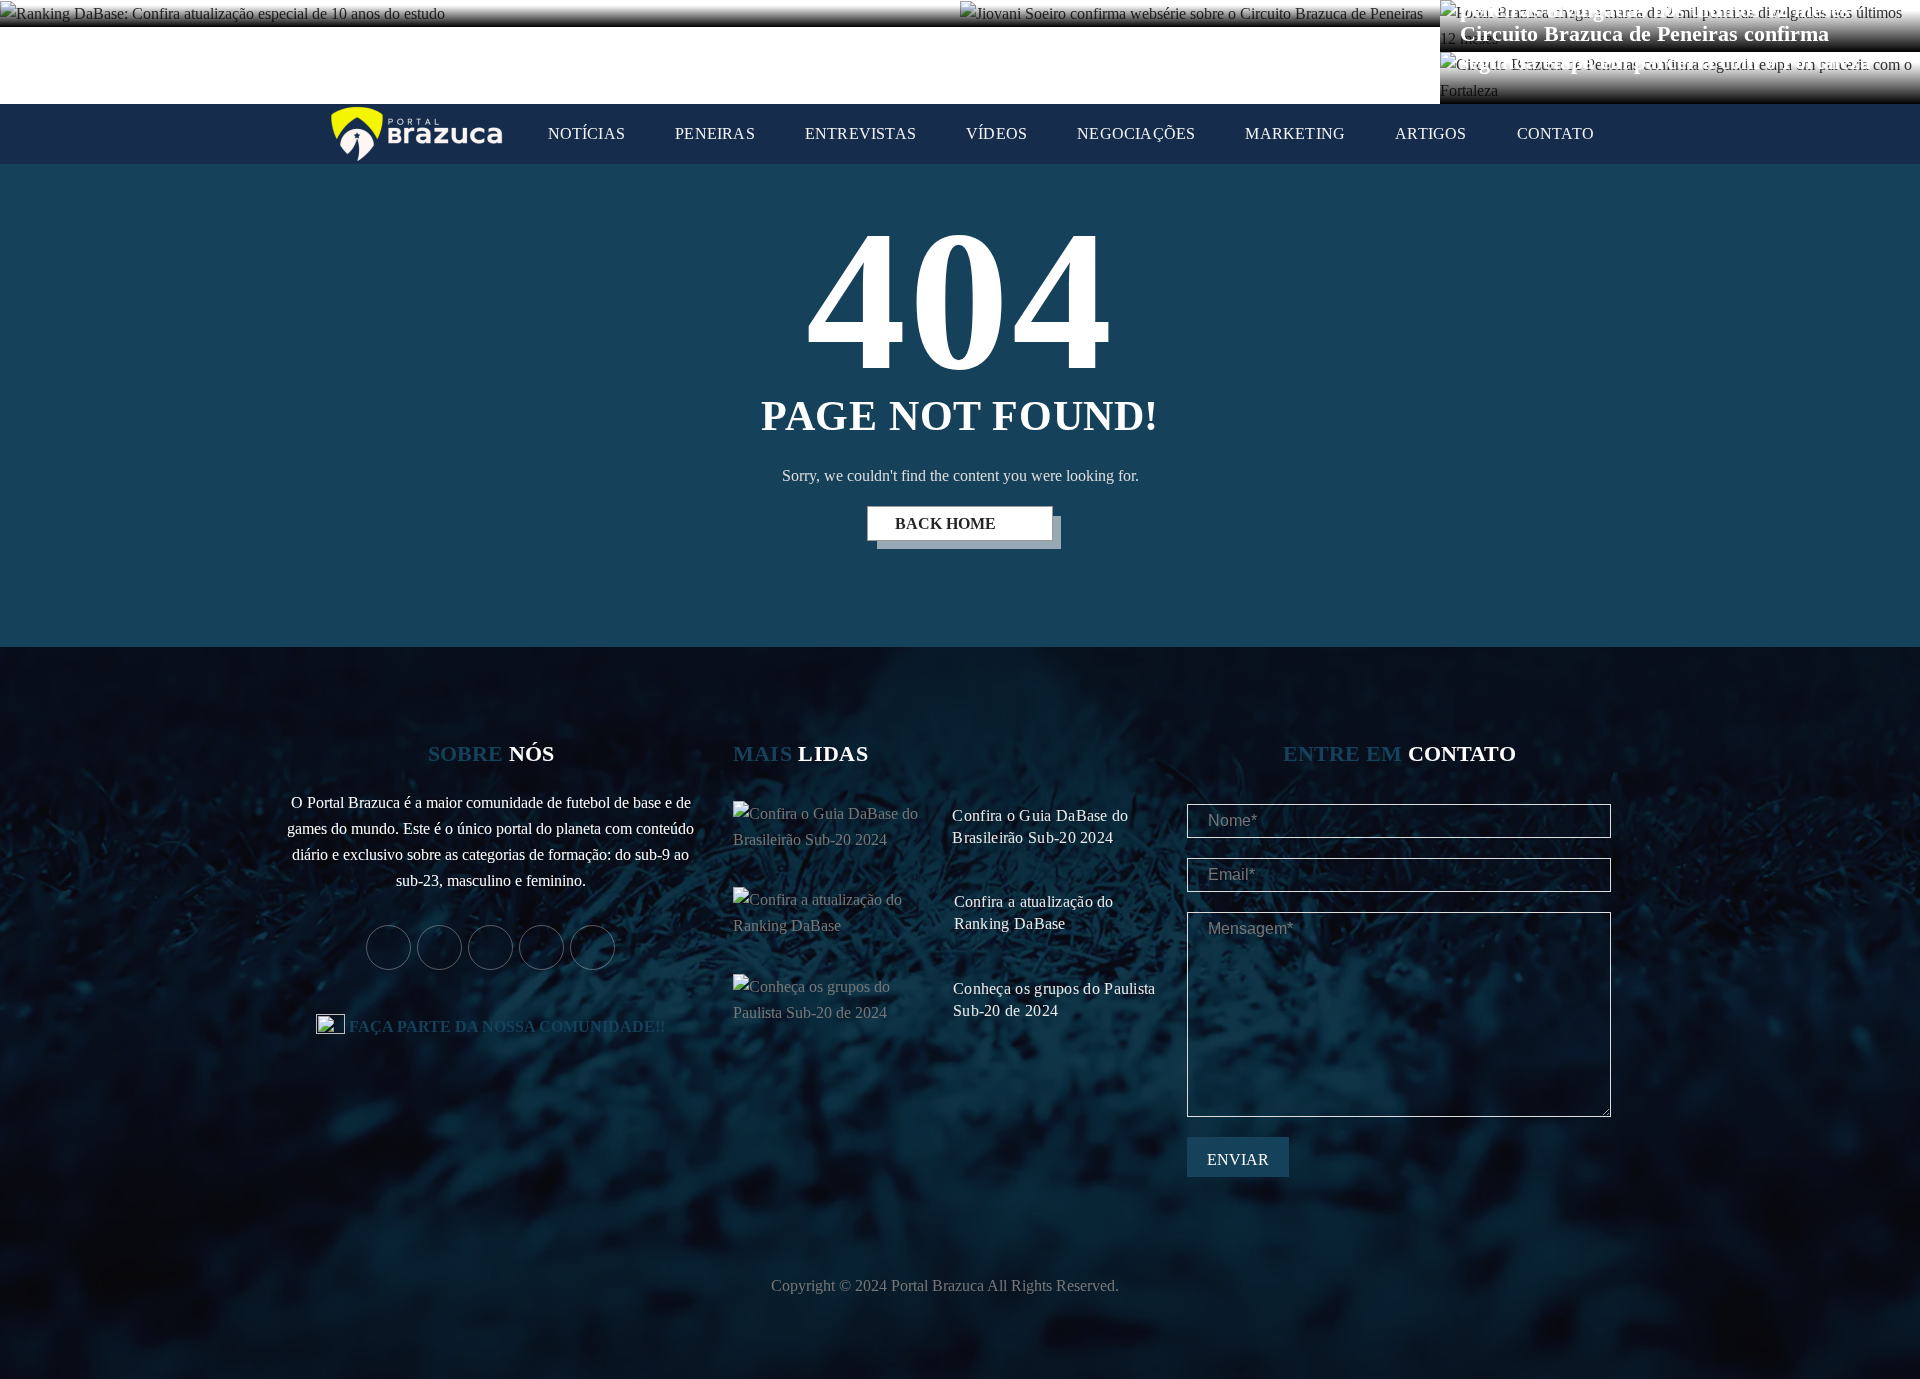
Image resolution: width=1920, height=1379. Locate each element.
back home (947, 523)
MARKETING (1295, 133)
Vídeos (996, 133)
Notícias (587, 133)
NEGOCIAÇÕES (1136, 133)
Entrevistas (860, 133)
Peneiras (715, 133)
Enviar (1238, 1159)
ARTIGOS (1430, 133)
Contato (1555, 133)
